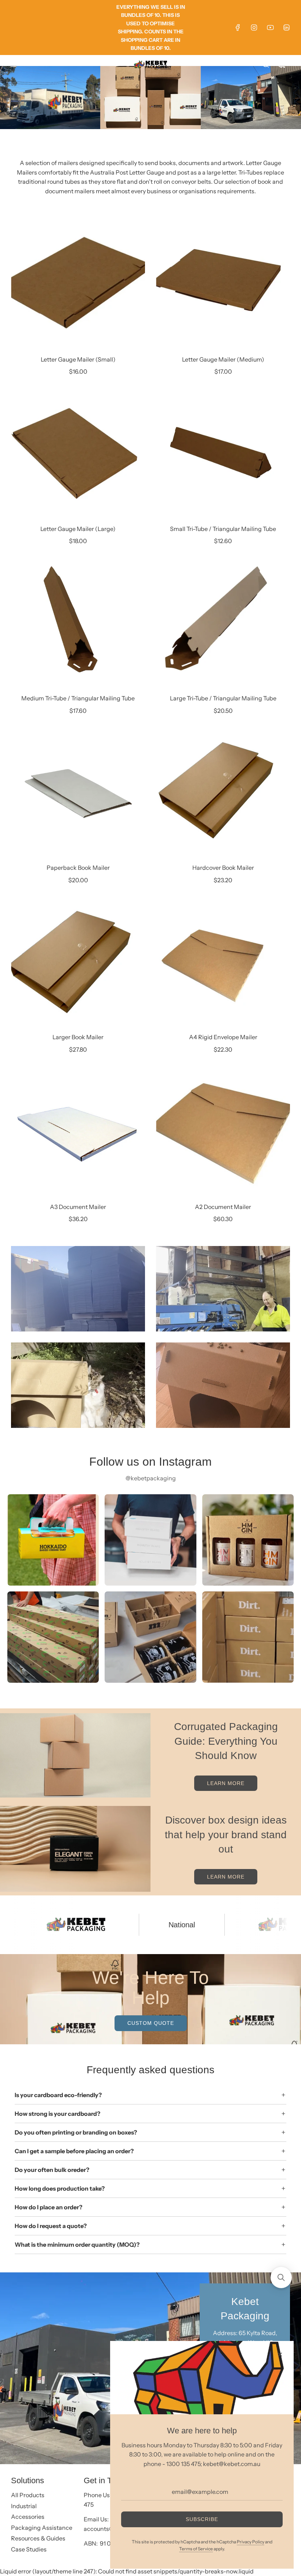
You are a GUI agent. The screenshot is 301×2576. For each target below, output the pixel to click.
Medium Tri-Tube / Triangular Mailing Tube (78, 698)
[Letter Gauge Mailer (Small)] (78, 285)
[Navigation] (13, 65)
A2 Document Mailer (223, 1207)
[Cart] (282, 65)
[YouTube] (270, 28)
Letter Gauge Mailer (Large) (78, 529)
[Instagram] (254, 28)
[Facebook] (238, 28)
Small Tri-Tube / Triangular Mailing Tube (223, 529)
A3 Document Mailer (78, 1207)
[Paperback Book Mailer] (78, 793)
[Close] (280, 2355)
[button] (281, 2278)
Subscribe (202, 2519)
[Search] (266, 65)
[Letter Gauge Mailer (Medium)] (223, 285)
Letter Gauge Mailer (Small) (78, 359)
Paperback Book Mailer (78, 868)
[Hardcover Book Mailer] (223, 793)
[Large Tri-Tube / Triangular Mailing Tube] (223, 624)
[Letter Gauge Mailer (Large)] (78, 455)
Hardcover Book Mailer (223, 868)
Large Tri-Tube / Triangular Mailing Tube (223, 698)
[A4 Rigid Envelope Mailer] (223, 963)
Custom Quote (151, 2023)
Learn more (226, 1783)
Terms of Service (196, 2549)
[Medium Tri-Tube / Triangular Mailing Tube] (78, 624)
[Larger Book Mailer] (78, 963)
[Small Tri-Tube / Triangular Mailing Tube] (223, 455)
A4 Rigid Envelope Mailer (223, 1037)
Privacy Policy (251, 2542)
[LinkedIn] (286, 28)
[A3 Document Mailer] (78, 1133)
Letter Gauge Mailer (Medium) (223, 359)
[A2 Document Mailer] (223, 1133)
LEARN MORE (226, 1877)
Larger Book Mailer (78, 1037)
